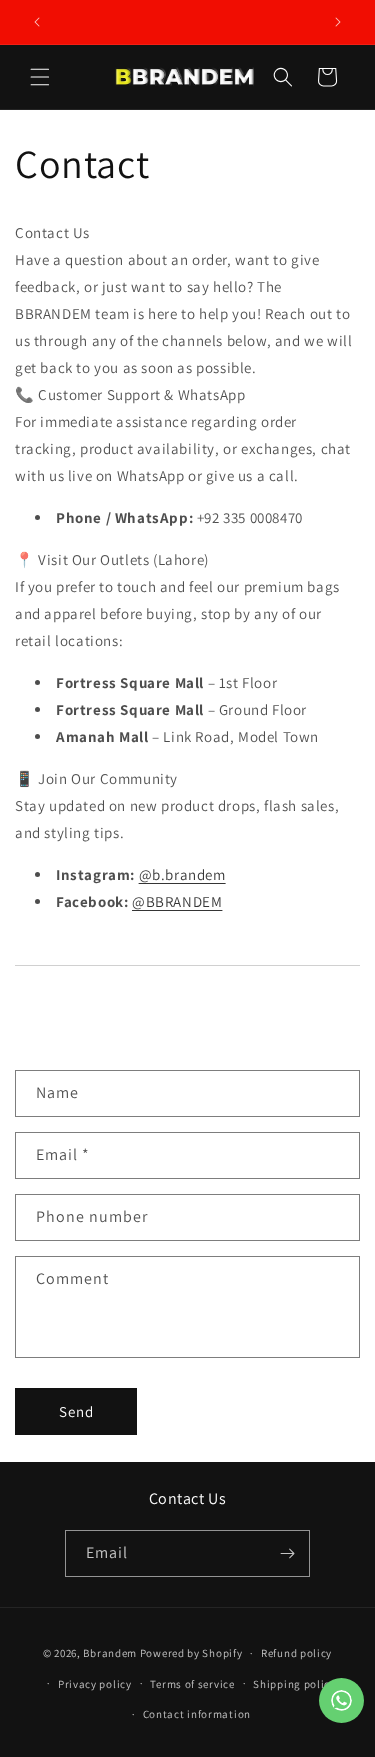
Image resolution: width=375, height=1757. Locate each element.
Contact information (197, 1714)
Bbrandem (110, 1653)
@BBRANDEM (177, 901)
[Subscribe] (287, 1553)
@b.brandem (182, 874)
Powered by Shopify (191, 1653)
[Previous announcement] (37, 22)
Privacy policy (95, 1684)
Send (76, 1411)
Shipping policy (294, 1684)
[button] (40, 77)
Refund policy (296, 1653)
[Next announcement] (338, 22)
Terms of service (192, 1684)
